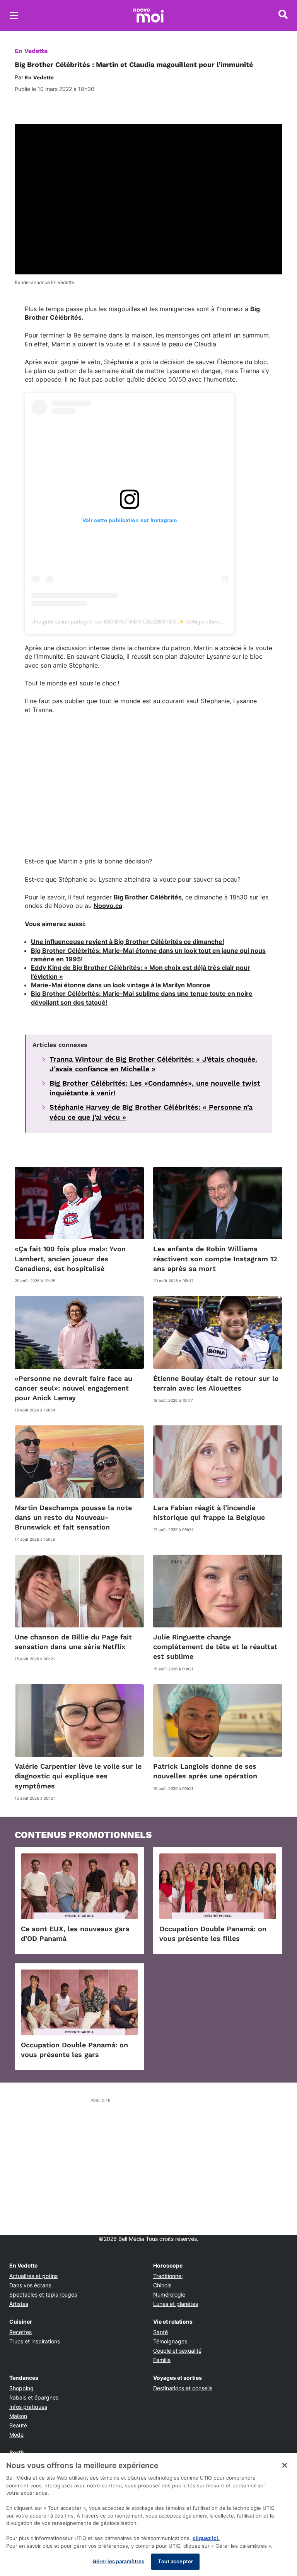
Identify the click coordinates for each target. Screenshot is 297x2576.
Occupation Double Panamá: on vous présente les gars (74, 2050)
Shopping (21, 2388)
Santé (160, 2332)
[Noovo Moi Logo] (148, 15)
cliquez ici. (206, 2538)
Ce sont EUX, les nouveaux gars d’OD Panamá (75, 1934)
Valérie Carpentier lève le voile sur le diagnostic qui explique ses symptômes (78, 1776)
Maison (18, 2416)
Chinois (162, 2285)
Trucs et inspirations (35, 2341)
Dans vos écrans (30, 2285)
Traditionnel (168, 2276)
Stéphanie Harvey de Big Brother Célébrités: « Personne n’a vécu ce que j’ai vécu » (151, 1112)
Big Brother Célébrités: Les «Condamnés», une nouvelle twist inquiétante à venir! (155, 1088)
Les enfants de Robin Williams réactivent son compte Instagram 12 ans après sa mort (215, 1258)
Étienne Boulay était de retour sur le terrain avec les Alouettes (216, 1383)
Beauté (18, 2425)
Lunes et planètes (176, 2304)
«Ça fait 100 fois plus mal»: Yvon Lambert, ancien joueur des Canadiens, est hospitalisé (70, 1258)
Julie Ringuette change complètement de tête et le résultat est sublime (215, 1647)
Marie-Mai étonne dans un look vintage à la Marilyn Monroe (121, 985)
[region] (148, 2514)
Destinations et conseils (183, 2388)
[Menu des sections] (14, 15)
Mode (16, 2435)
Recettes (20, 2332)
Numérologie (169, 2294)
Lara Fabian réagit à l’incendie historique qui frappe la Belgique (209, 1512)
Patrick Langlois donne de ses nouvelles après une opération (205, 1771)
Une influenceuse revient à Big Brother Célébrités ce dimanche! (128, 942)
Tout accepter (175, 2561)
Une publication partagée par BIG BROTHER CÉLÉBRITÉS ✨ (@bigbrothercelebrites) (137, 622)
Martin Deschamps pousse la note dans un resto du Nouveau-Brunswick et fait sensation (73, 1517)
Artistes (19, 2304)
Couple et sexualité (177, 2351)
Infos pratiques (28, 2407)
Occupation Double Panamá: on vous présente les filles (213, 1934)
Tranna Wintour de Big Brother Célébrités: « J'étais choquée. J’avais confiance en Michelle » (153, 1064)
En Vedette (31, 51)
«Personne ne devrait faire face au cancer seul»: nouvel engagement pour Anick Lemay (73, 1388)
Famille (162, 2360)
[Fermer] (285, 2465)
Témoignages (170, 2341)
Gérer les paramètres (119, 2561)
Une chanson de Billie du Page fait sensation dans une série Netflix (73, 1642)
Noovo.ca (108, 906)
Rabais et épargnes (34, 2397)
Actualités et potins (33, 2276)
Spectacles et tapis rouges (43, 2294)
